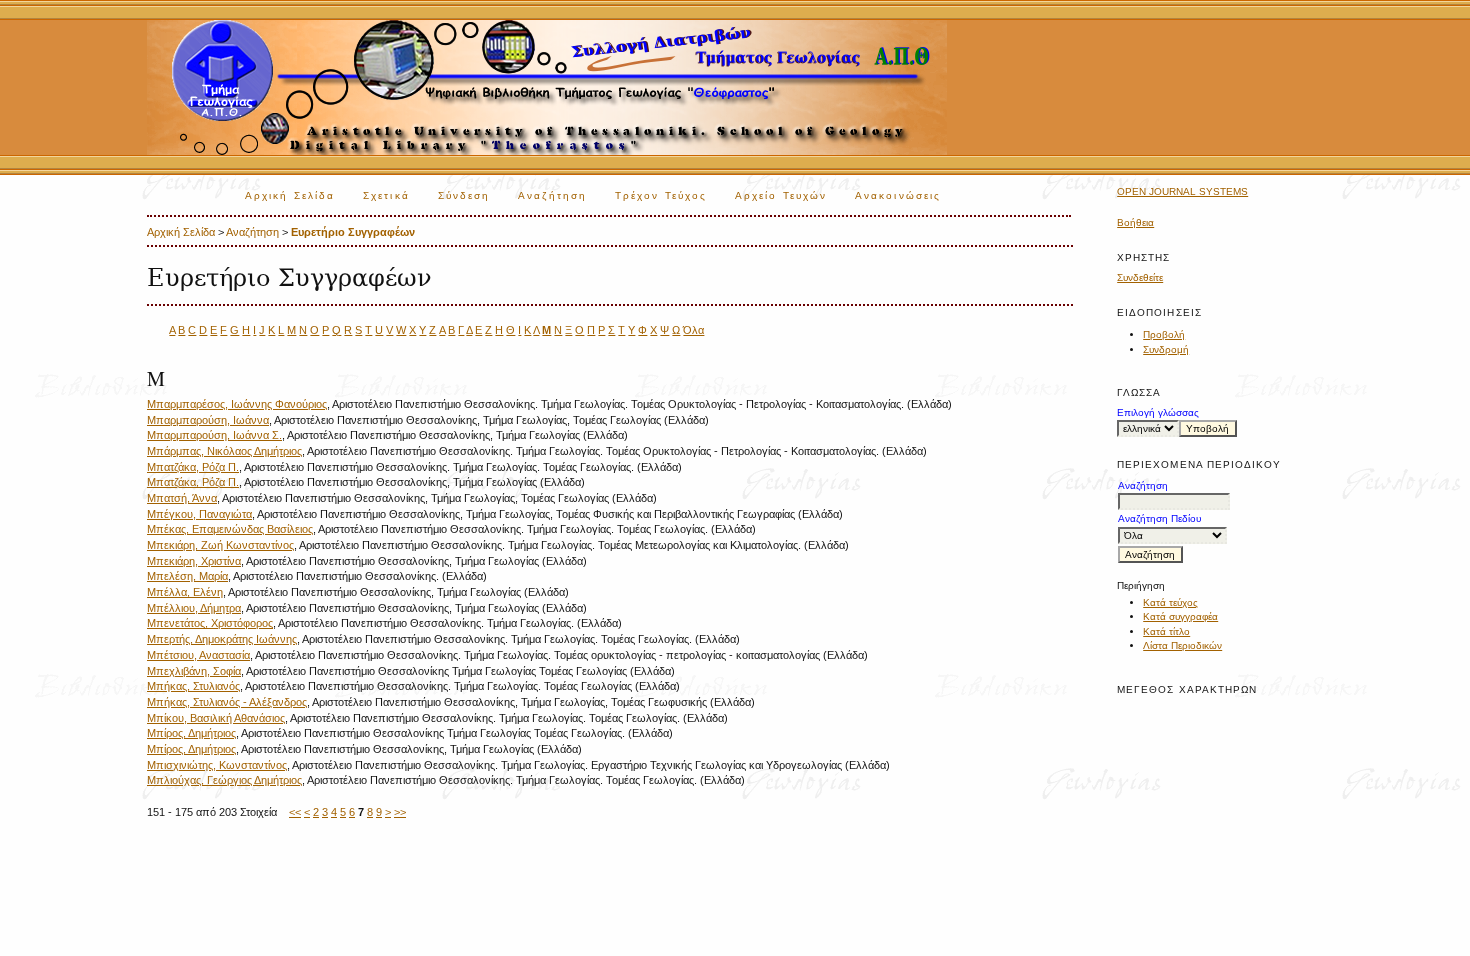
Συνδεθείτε (1140, 277)
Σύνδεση (464, 195)
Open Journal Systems (1182, 191)
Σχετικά (386, 195)
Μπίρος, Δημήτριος (191, 733)
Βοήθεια (1135, 222)
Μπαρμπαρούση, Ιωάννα (208, 420)
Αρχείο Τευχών (781, 195)
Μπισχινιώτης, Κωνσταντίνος (217, 765)
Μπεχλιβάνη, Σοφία (194, 671)
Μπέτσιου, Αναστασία (198, 655)
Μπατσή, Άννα (182, 498)
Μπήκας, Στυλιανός (193, 686)
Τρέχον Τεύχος (661, 195)
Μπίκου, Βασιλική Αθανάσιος (216, 718)
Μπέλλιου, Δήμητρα (194, 608)
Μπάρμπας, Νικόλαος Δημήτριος (224, 451)
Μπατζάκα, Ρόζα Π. (193, 467)
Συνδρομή (1166, 349)
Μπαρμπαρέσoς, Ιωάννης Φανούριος (237, 404)
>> (400, 812)
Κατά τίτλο (1166, 631)
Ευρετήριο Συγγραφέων (353, 232)
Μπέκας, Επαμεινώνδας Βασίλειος (230, 529)
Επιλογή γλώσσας (1158, 412)
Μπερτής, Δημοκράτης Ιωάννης (222, 639)
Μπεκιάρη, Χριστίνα (194, 561)
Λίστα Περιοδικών (1182, 645)
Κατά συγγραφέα (1180, 616)
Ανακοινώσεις (898, 195)
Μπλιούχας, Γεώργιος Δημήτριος (224, 780)
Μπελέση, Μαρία (187, 576)
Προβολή (1164, 334)
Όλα (693, 330)
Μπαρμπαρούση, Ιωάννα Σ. (214, 435)
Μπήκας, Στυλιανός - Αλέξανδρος (227, 702)
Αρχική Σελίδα (290, 195)
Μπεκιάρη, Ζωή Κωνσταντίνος (220, 545)
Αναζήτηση (552, 195)
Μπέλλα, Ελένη (185, 592)
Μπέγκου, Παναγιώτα (199, 514)
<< (295, 812)
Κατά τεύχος (1170, 602)
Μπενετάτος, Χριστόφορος (210, 623)
